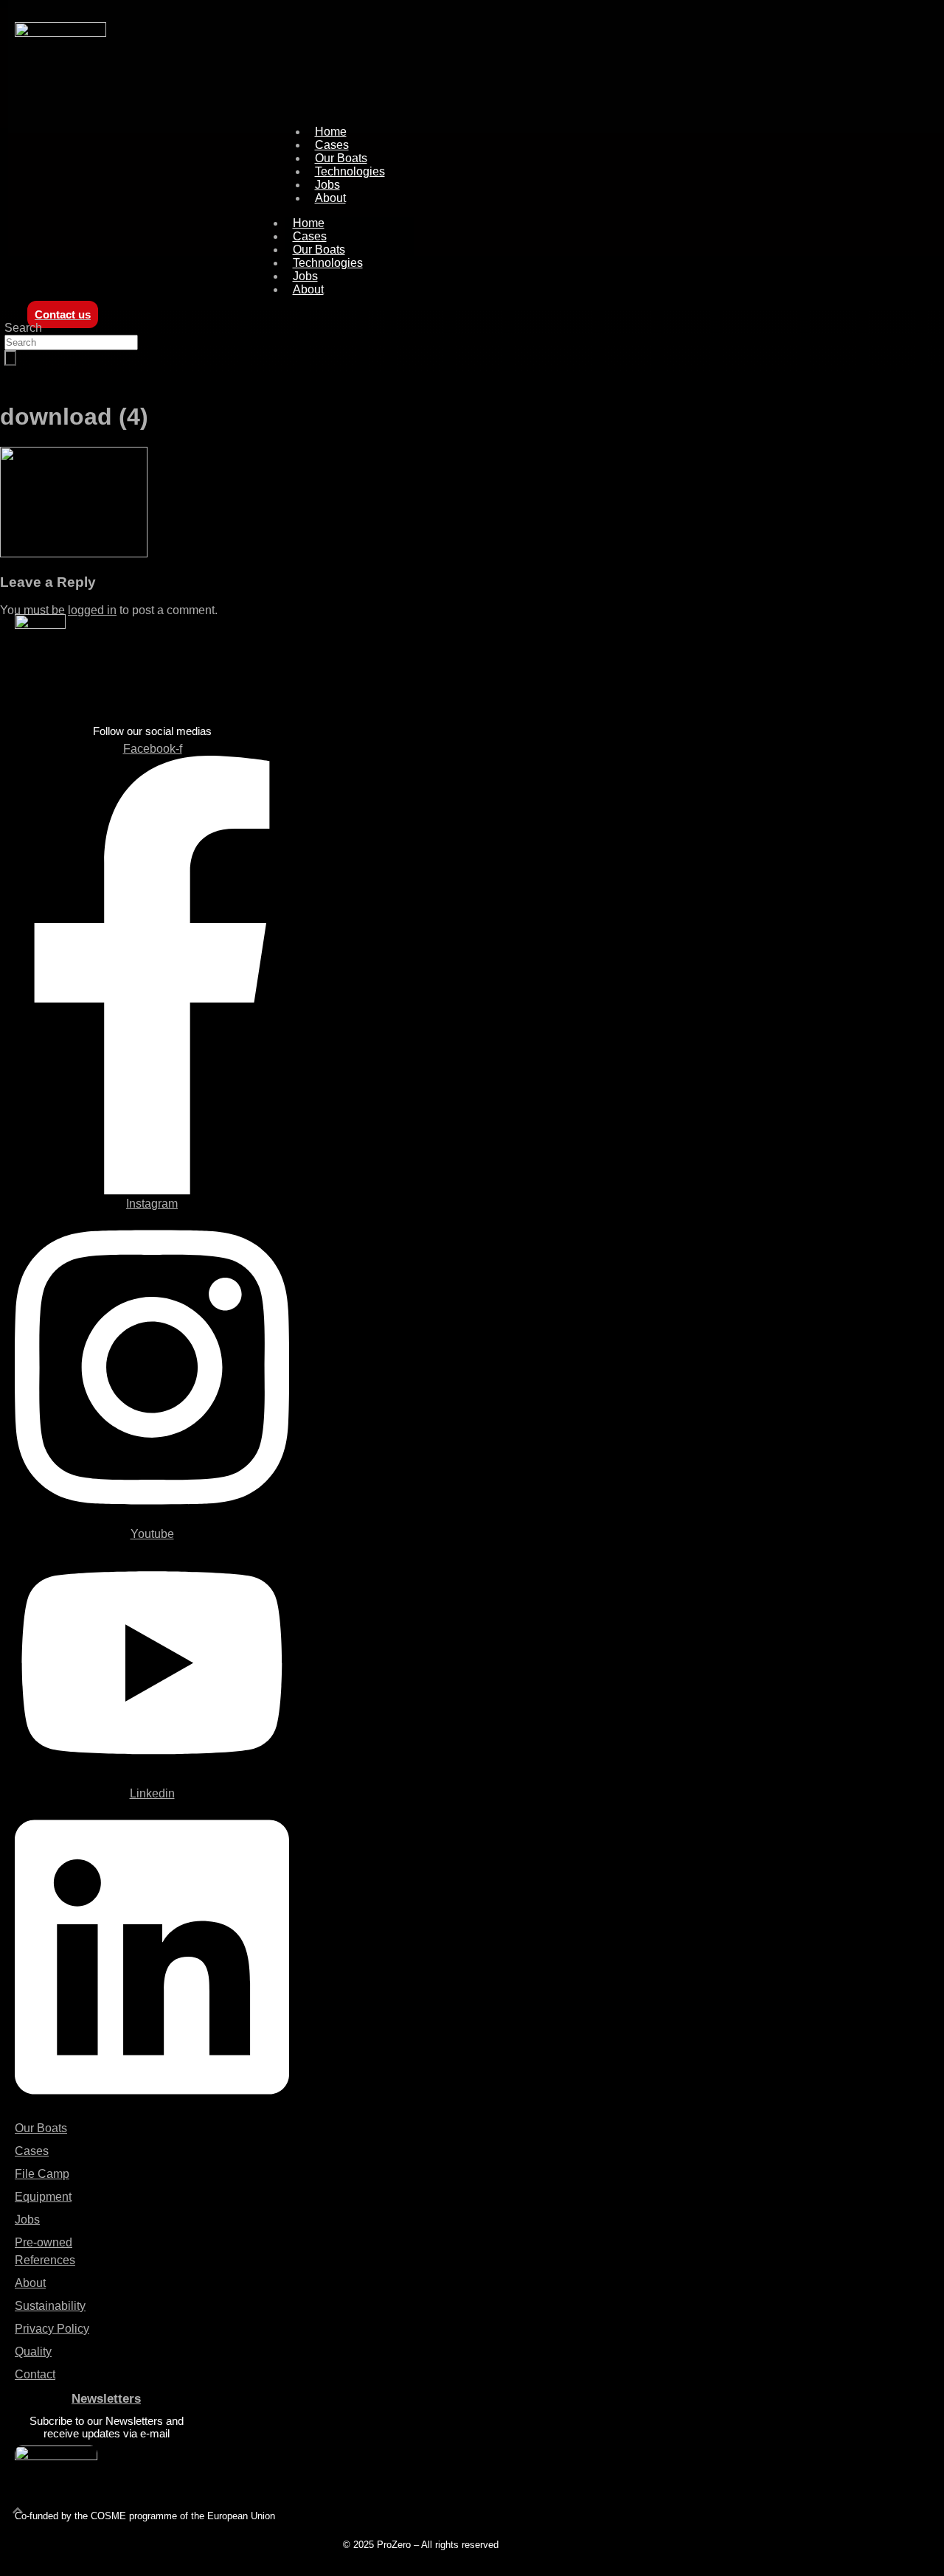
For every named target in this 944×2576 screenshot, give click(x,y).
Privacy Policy (52, 2329)
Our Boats (319, 250)
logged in (92, 610)
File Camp (42, 2174)
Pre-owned (44, 2242)
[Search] (10, 358)
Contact (35, 2374)
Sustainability (50, 2306)
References (45, 2260)
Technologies (350, 171)
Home (309, 223)
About (330, 198)
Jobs (305, 276)
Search (23, 328)
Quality (33, 2352)
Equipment (43, 2197)
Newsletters (106, 2399)
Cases (310, 236)
